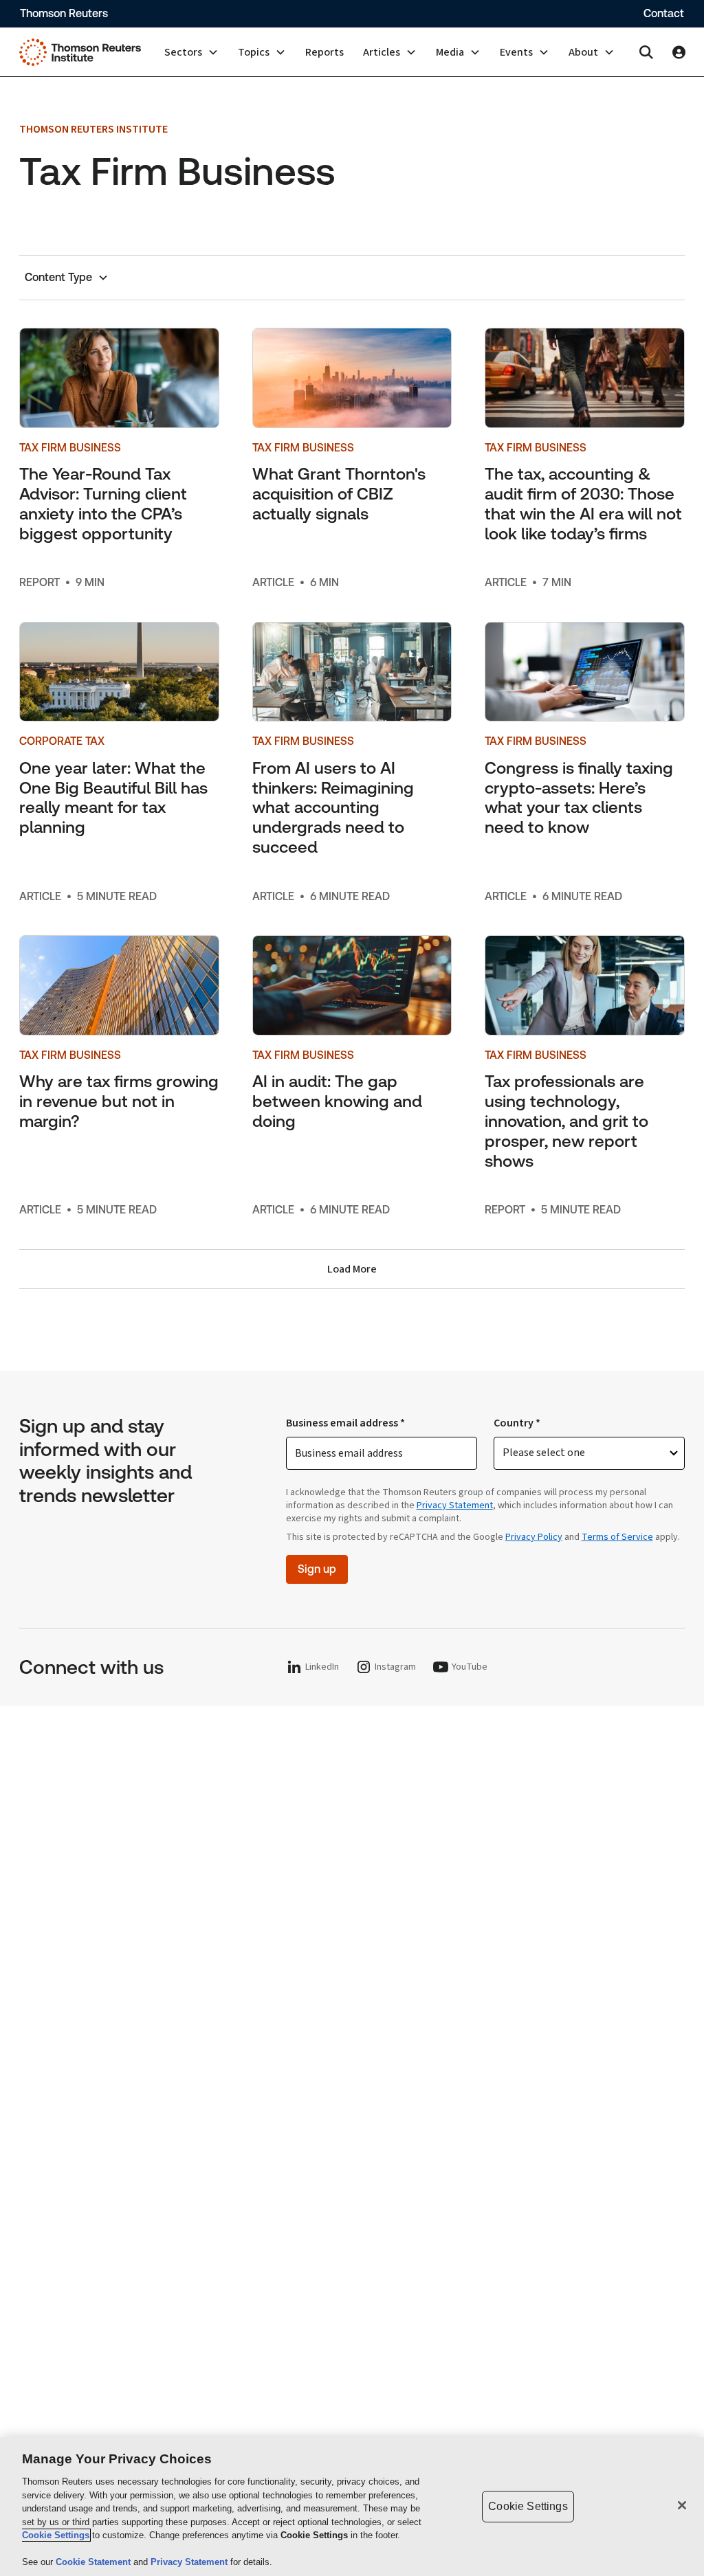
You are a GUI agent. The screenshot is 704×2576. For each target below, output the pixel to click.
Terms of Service (617, 1537)
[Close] (682, 2505)
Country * (517, 1423)
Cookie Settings (56, 2535)
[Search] (646, 52)
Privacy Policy (534, 1537)
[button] (191, 52)
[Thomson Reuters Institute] (80, 52)
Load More (352, 1269)
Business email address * (345, 1423)
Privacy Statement (455, 1505)
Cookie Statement (95, 2562)
